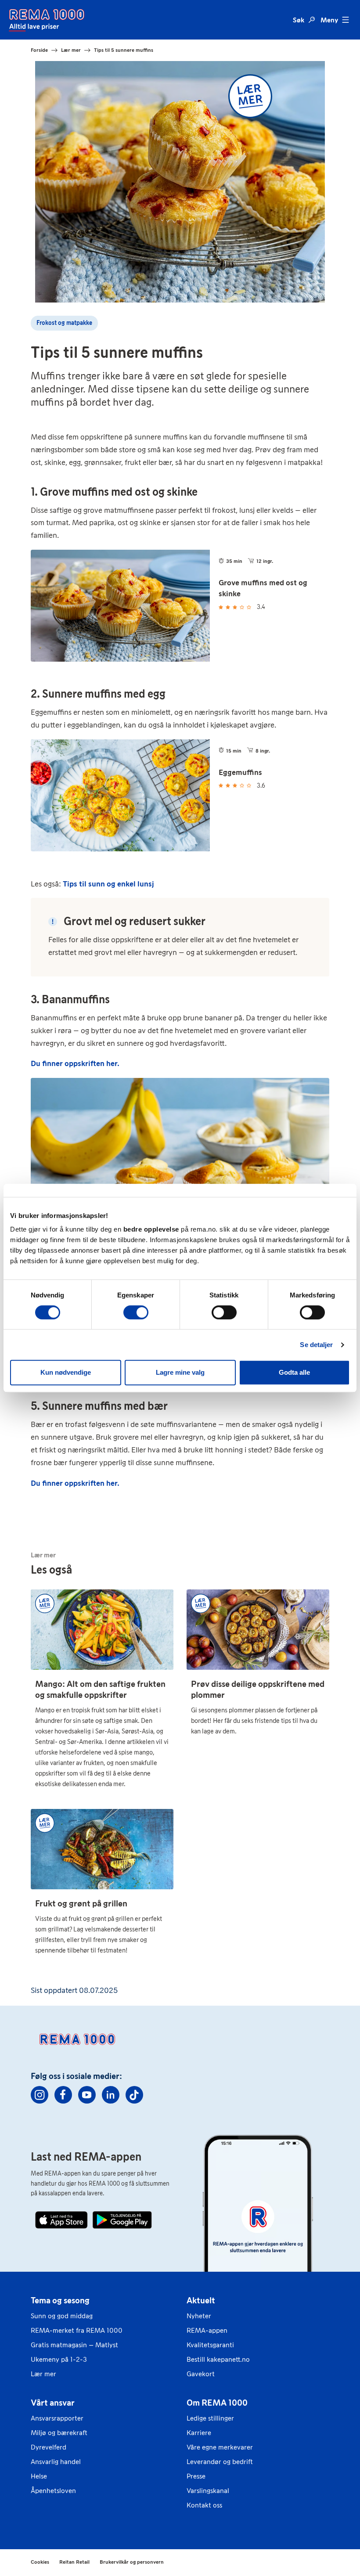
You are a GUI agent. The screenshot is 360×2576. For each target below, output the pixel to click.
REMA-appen (207, 2330)
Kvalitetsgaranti (210, 2345)
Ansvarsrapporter (57, 2418)
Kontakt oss (204, 2505)
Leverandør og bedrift (220, 2462)
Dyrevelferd (49, 2447)
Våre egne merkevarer (220, 2447)
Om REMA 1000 (217, 2403)
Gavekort (201, 2374)
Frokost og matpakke (64, 323)
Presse (196, 2476)
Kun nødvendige (66, 1372)
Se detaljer (316, 1345)
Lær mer (43, 2374)
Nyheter (199, 2316)
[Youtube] (87, 2095)
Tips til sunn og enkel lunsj (108, 884)
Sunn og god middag (62, 2316)
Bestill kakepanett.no (218, 2359)
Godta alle (294, 1372)
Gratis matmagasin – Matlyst (74, 2345)
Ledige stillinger (210, 2418)
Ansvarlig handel (56, 2462)
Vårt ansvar (53, 2403)
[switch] (136, 1312)
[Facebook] (63, 2095)
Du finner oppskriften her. (75, 1063)
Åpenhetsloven (53, 2491)
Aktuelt (201, 2300)
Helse (39, 2476)
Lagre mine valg (180, 1372)
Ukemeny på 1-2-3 (59, 2359)
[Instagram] (40, 2095)
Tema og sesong (60, 2300)
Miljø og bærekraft (59, 2433)
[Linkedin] (111, 2095)
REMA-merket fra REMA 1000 (77, 2330)
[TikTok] (134, 2095)
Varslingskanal (208, 2491)
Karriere (199, 2433)
